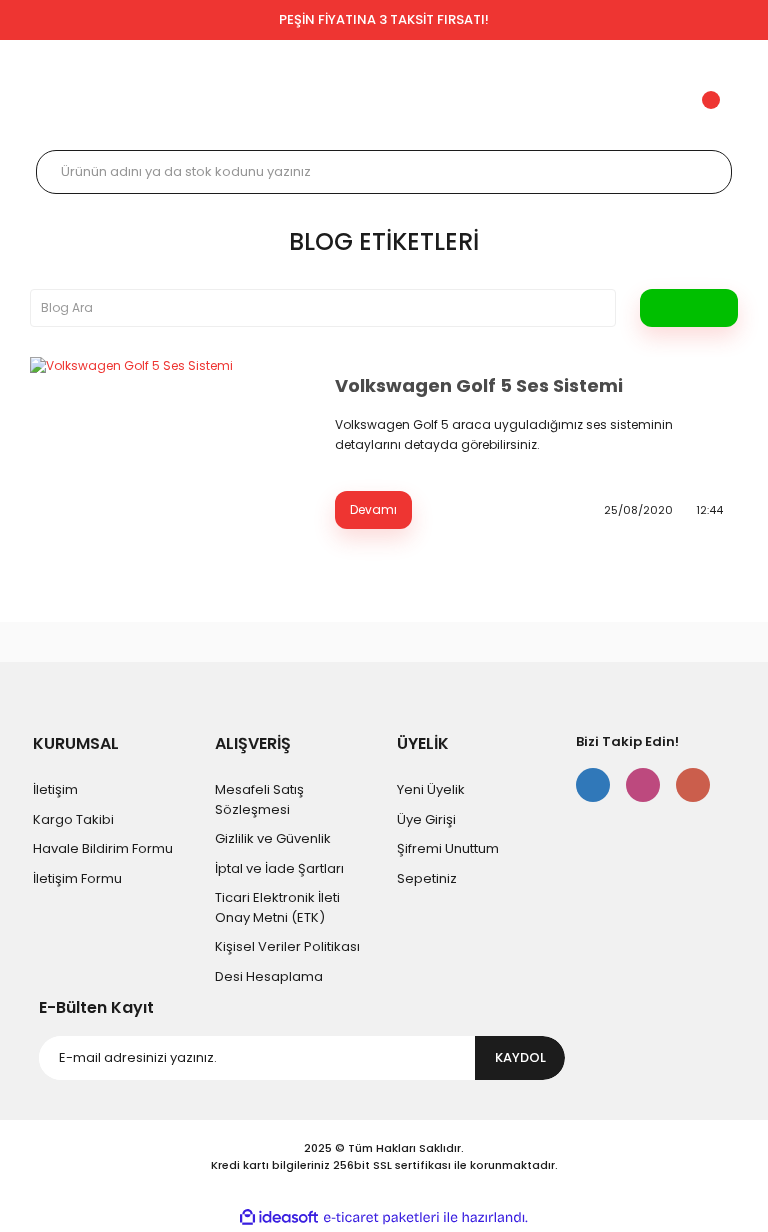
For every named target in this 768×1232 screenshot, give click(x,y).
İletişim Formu (77, 878)
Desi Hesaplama (269, 976)
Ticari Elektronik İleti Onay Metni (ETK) (277, 907)
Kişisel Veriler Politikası (287, 946)
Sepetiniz (427, 878)
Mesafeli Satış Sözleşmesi (259, 799)
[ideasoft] (279, 1218)
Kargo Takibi (73, 819)
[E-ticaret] (381, 1218)
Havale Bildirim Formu (103, 848)
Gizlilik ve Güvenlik (273, 838)
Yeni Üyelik (431, 789)
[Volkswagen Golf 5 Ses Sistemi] (170, 450)
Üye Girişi (426, 819)
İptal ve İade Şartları (279, 868)
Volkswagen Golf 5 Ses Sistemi (479, 385)
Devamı (373, 509)
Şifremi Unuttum (448, 848)
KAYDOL (520, 1057)
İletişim (55, 789)
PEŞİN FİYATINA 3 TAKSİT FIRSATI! (384, 19)
